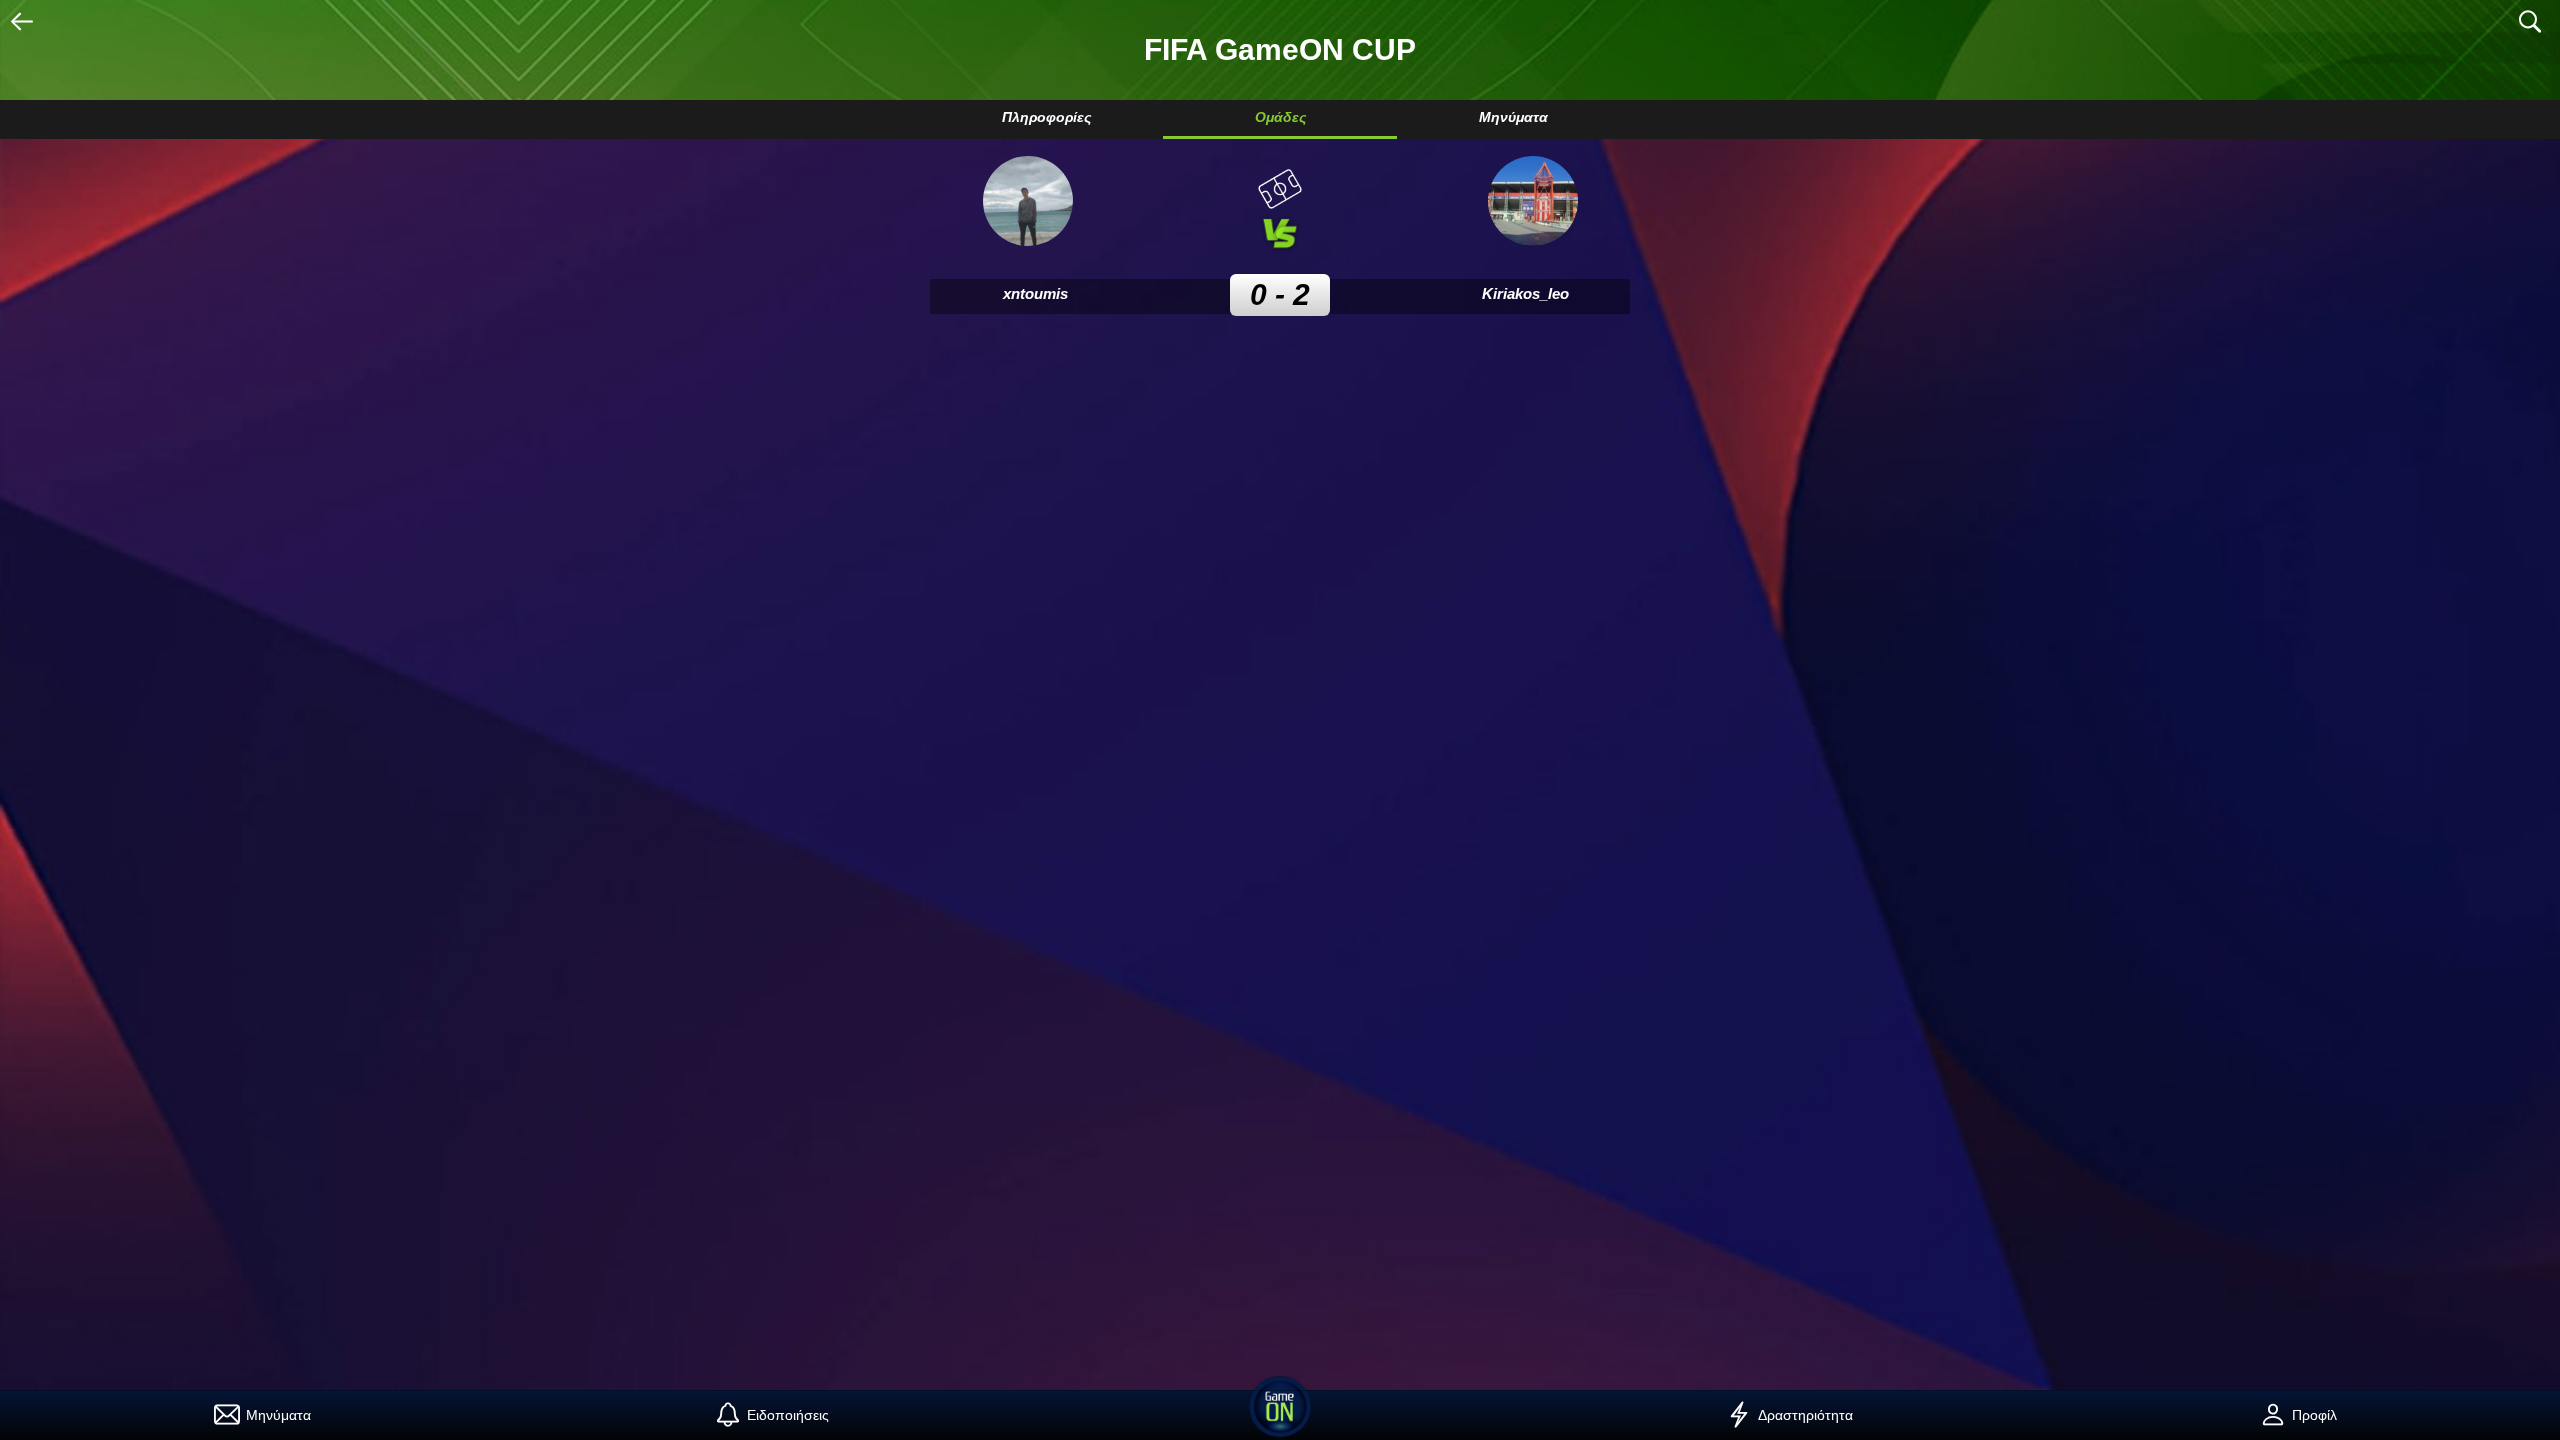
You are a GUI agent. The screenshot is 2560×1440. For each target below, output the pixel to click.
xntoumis (1035, 293)
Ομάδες (1280, 117)
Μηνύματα (1513, 117)
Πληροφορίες (1046, 117)
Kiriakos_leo (1525, 293)
